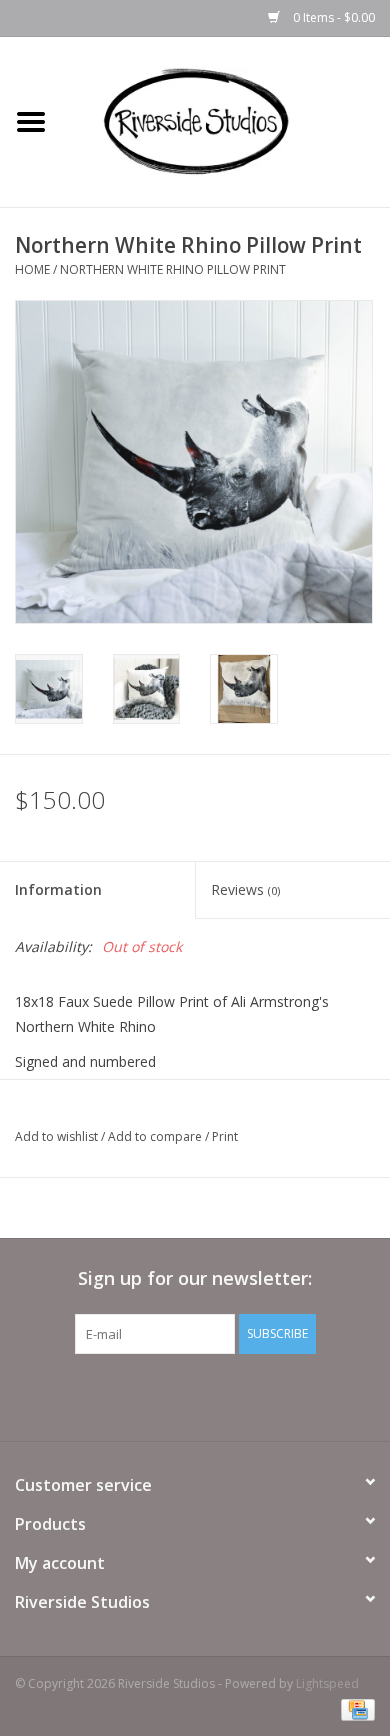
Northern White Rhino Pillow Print (173, 269)
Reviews (245, 889)
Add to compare (156, 1136)
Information (58, 889)
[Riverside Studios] (226, 120)
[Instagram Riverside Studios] (213, 1395)
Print (225, 1136)
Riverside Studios (82, 1602)
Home (32, 269)
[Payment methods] (354, 1708)
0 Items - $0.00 (332, 17)
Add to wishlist (56, 1136)
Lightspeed (327, 1683)
